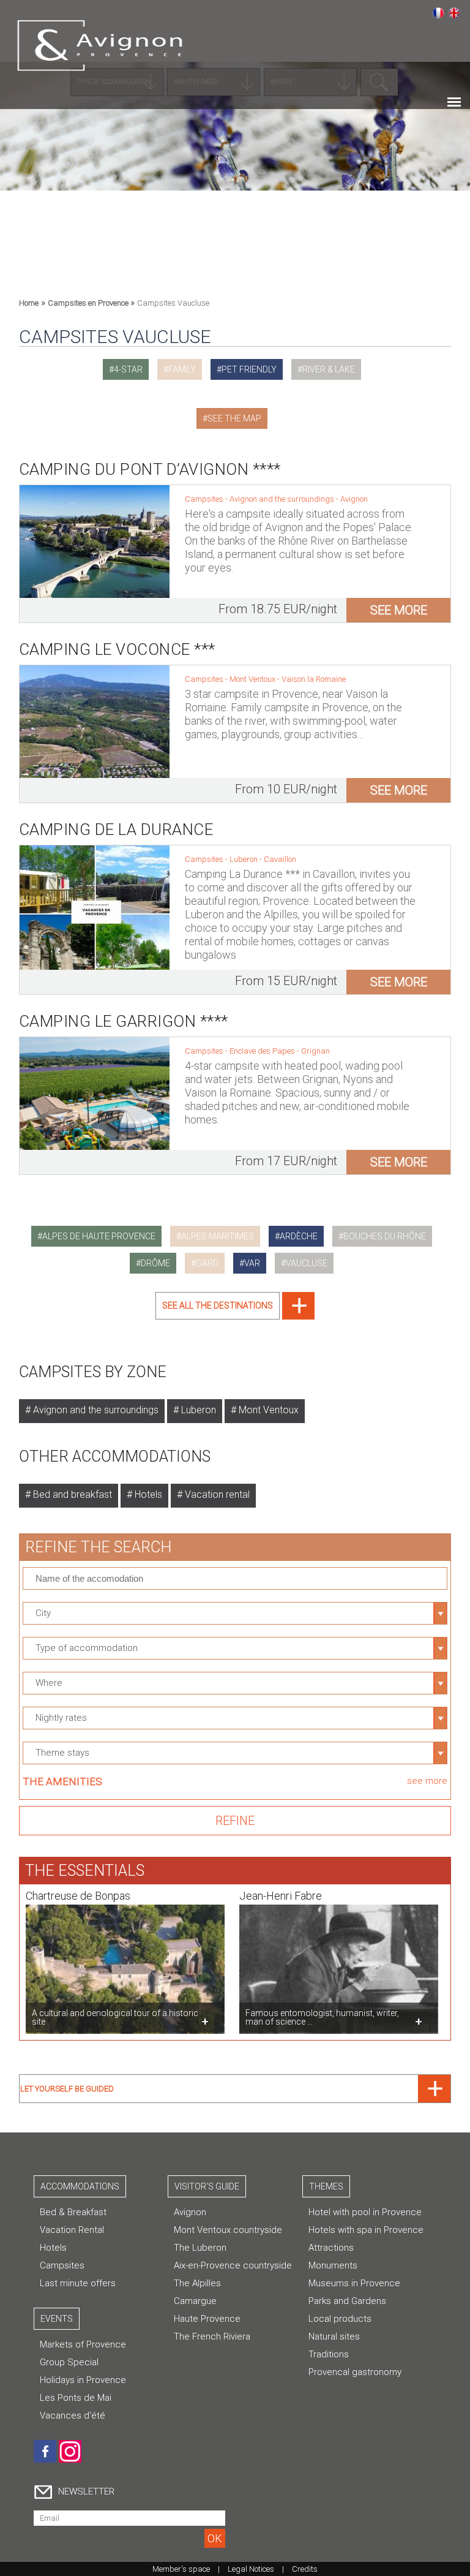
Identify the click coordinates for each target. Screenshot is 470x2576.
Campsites (62, 2265)
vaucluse (307, 1263)
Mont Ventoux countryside (228, 2230)
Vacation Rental (72, 2230)
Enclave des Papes (263, 1051)
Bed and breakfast (71, 1494)
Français (438, 13)
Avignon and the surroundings (283, 499)
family (182, 369)
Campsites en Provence (89, 303)
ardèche (299, 1236)
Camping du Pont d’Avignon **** (150, 469)
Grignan (315, 1051)
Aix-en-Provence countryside (233, 2265)
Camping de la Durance (116, 829)
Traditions (329, 2354)
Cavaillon (280, 859)
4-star (128, 369)
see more (399, 610)
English (454, 13)
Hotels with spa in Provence (366, 2230)
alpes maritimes (218, 1236)
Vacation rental (216, 1494)
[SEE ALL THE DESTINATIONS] (235, 1316)
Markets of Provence (83, 2344)
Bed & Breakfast (73, 2212)
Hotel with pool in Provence (365, 2212)
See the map (234, 418)
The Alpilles (197, 2283)
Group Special (69, 2362)
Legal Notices (251, 2569)
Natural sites (334, 2336)
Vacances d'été (73, 2415)
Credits (305, 2569)
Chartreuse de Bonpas (78, 1896)
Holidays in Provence (83, 2380)
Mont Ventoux (253, 679)
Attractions (331, 2248)
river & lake (329, 369)
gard (207, 1263)
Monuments (333, 2265)
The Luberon (200, 2248)
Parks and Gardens (347, 2301)
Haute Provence (207, 2319)
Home (29, 303)
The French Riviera (212, 2336)
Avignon (354, 499)
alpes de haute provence (99, 1236)
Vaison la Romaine (314, 679)
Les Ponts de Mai (76, 2398)
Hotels (147, 1494)
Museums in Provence (354, 2283)
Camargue (195, 2301)
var (252, 1263)
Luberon (244, 859)
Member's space (181, 2569)
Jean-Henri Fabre (281, 1896)
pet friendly (249, 369)
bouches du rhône (385, 1236)
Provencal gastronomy (355, 2372)
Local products (340, 2319)
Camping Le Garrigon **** (124, 1021)
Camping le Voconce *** (117, 649)
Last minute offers (78, 2283)
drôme (155, 1263)
